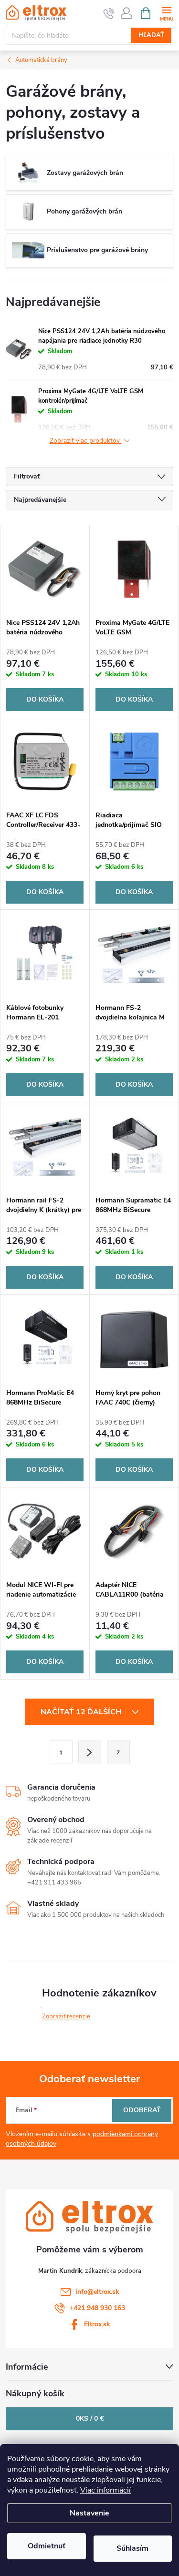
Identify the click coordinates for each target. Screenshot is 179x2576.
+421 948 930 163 (97, 2308)
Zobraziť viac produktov (86, 441)
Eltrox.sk (97, 2324)
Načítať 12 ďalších (82, 1712)
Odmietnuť (47, 2546)
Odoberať (142, 2110)
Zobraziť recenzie (66, 2016)
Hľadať (151, 35)
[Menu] (166, 13)
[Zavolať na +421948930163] (109, 13)
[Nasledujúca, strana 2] (90, 1752)
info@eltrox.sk (97, 2292)
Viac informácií (105, 2490)
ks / (90, 2418)
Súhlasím (132, 2548)
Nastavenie (89, 2513)
